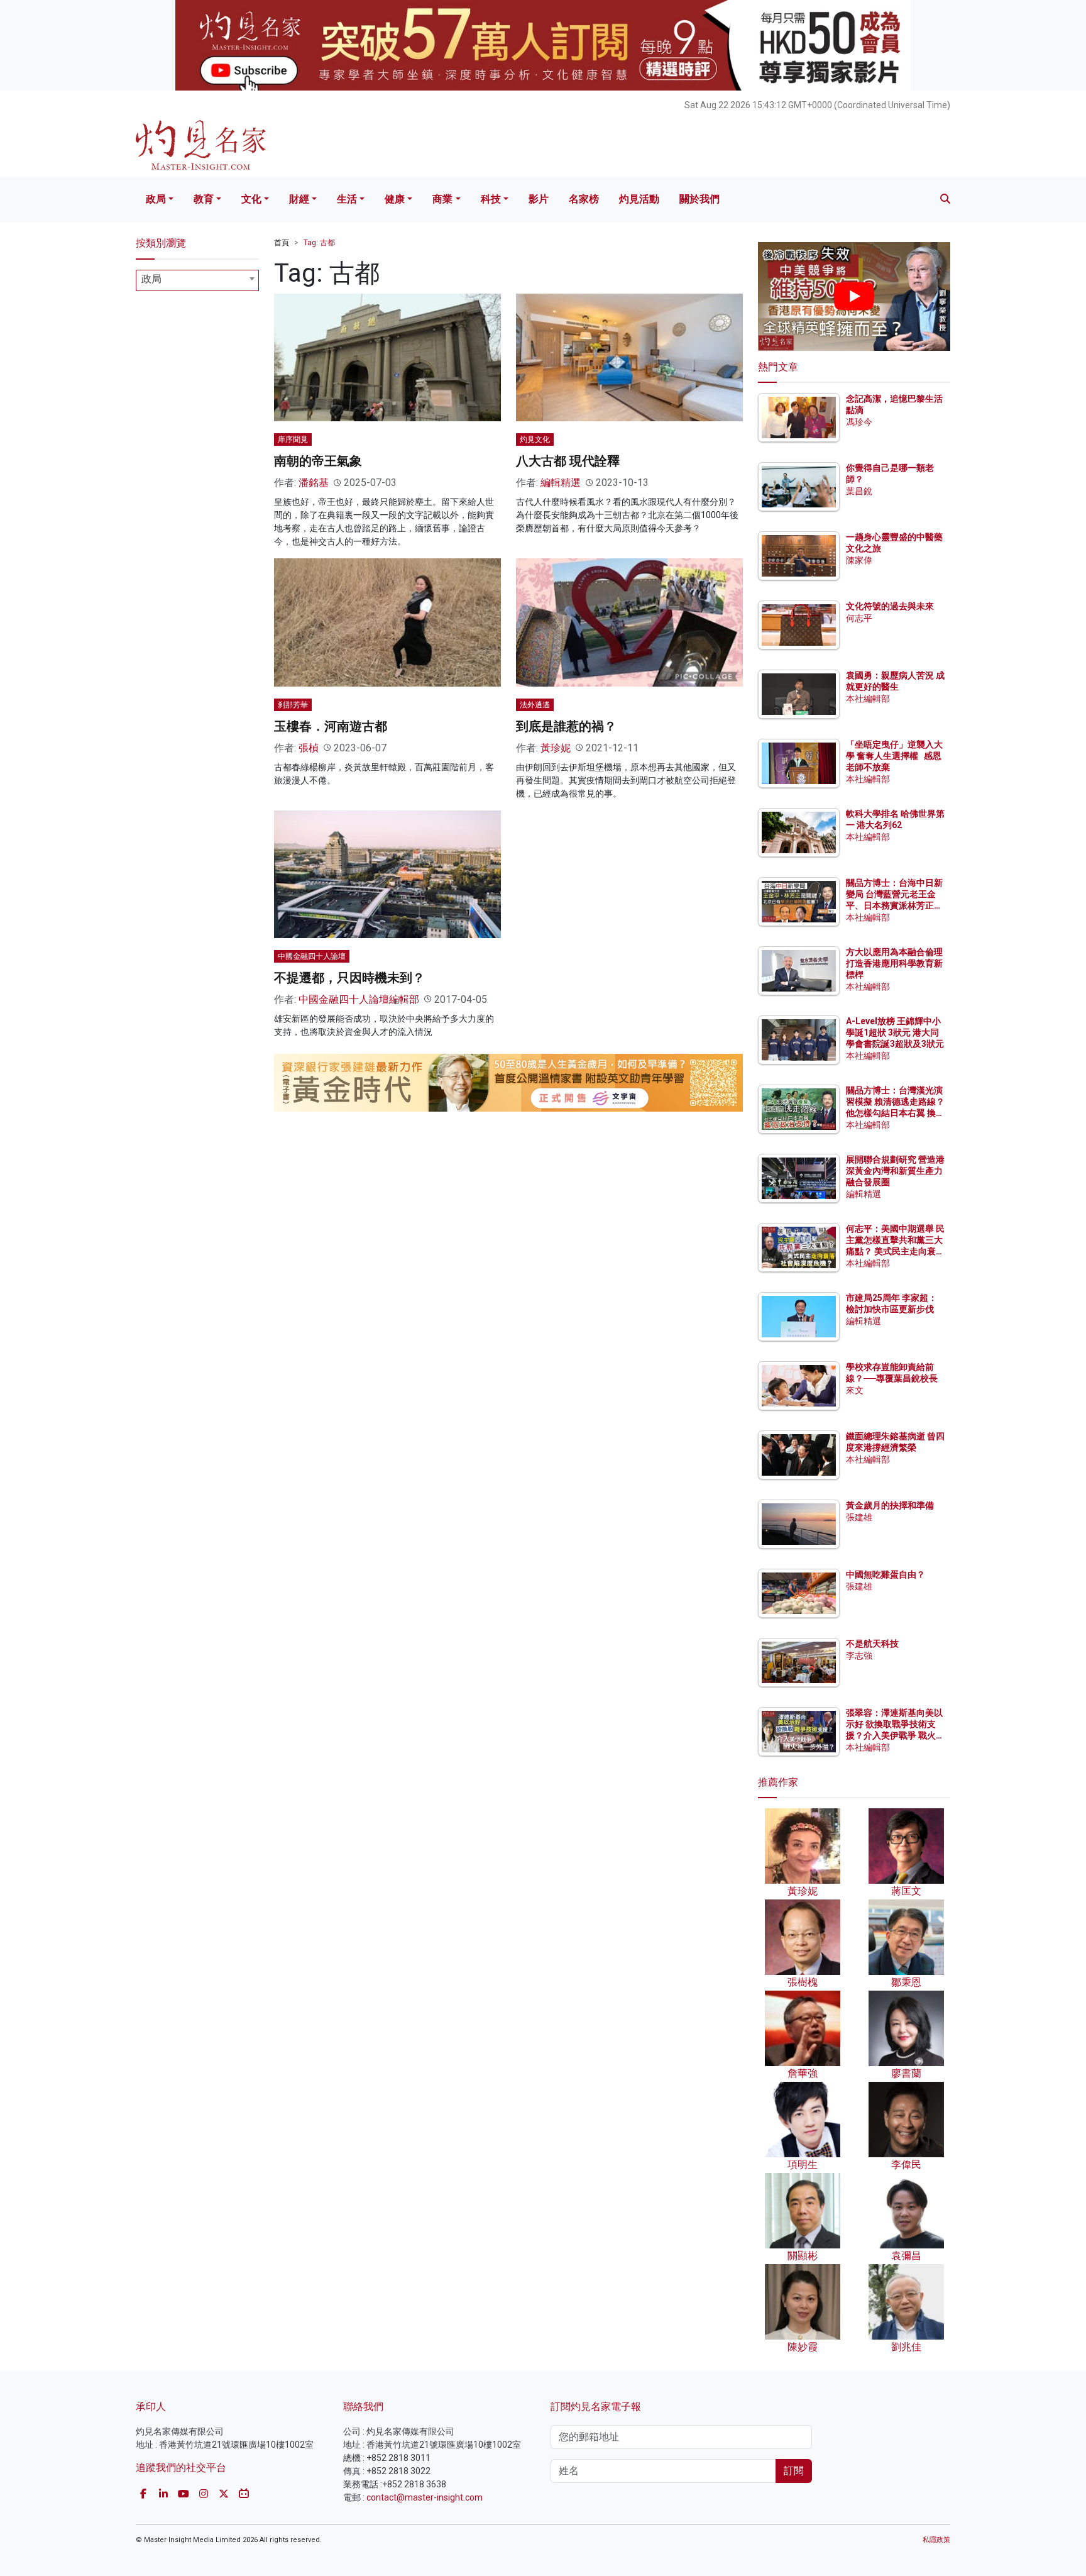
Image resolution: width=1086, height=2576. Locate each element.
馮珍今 (859, 422)
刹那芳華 (293, 705)
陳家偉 (859, 560)
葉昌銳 (859, 491)
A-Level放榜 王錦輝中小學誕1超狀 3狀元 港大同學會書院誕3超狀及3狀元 (895, 1032)
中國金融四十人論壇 (312, 956)
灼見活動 (639, 199)
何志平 (859, 618)
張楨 (309, 748)
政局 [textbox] (151, 279)
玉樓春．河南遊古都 (331, 726)
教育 (204, 199)
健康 (395, 199)
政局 (156, 199)
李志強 (859, 1656)
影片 (539, 199)
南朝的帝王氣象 (318, 461)
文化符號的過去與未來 (890, 606)
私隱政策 (936, 2540)
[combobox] (197, 280)
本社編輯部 (868, 699)
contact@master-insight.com (425, 2497)
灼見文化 (535, 439)
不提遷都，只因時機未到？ (349, 978)
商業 (442, 199)
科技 (491, 199)
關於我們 (699, 199)
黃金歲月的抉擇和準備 (890, 1505)
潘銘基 (314, 483)
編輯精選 (561, 483)
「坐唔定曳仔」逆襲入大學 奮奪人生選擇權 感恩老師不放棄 (894, 756)
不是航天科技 (872, 1644)
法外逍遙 (535, 705)
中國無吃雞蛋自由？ (886, 1574)
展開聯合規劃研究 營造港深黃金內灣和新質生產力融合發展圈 (895, 1171)
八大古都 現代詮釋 (568, 461)
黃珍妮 (556, 748)
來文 (855, 1390)
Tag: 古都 (319, 243)
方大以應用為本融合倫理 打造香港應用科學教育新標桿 (895, 963)
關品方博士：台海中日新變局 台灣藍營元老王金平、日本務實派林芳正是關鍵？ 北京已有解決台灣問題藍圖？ (895, 906)
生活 (347, 199)
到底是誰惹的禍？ (566, 726)
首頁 (282, 243)
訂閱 (794, 2471)
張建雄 (859, 1517)
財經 (299, 199)
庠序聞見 (293, 439)
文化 (251, 199)
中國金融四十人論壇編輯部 (359, 999)
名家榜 (584, 199)
